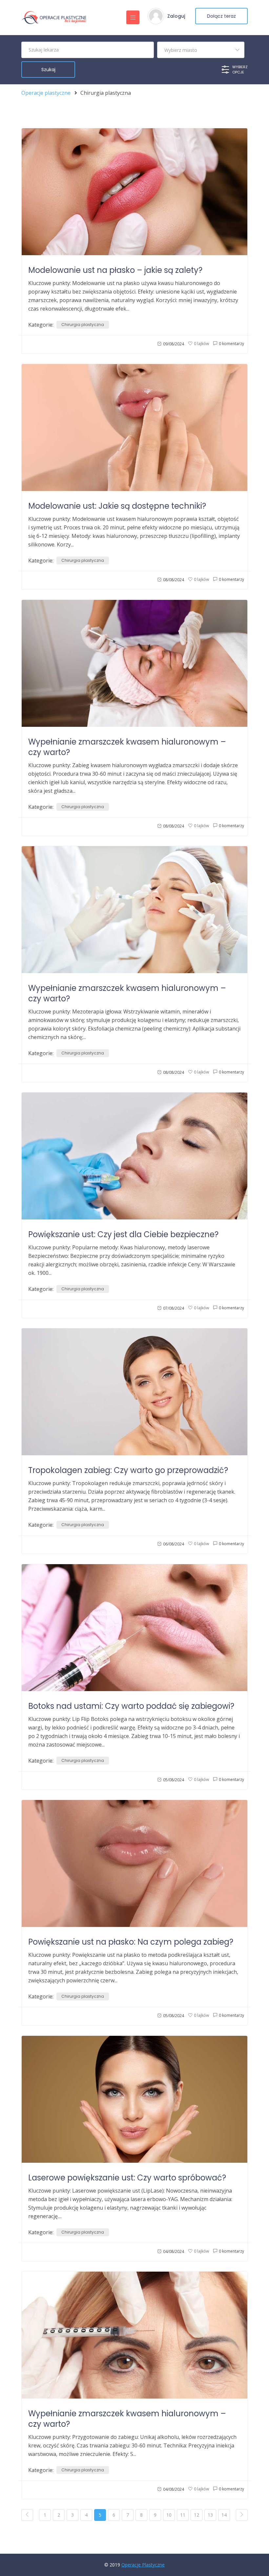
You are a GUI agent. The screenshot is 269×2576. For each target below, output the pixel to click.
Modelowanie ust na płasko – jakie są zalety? (115, 270)
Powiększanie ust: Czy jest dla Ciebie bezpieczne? (123, 1234)
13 (210, 2515)
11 (183, 2515)
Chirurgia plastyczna (83, 325)
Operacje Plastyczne (143, 2565)
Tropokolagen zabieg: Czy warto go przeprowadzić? (128, 1470)
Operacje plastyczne (46, 93)
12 (197, 2515)
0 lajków (201, 344)
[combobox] (201, 50)
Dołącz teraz (221, 16)
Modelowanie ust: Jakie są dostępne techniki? (117, 506)
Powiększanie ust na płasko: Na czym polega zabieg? (131, 1942)
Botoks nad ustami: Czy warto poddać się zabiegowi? (131, 1706)
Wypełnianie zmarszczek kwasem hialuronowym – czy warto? (127, 747)
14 (224, 2515)
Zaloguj (176, 16)
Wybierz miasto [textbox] (181, 50)
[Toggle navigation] (133, 17)
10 (169, 2515)
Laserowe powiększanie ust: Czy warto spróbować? (127, 2178)
